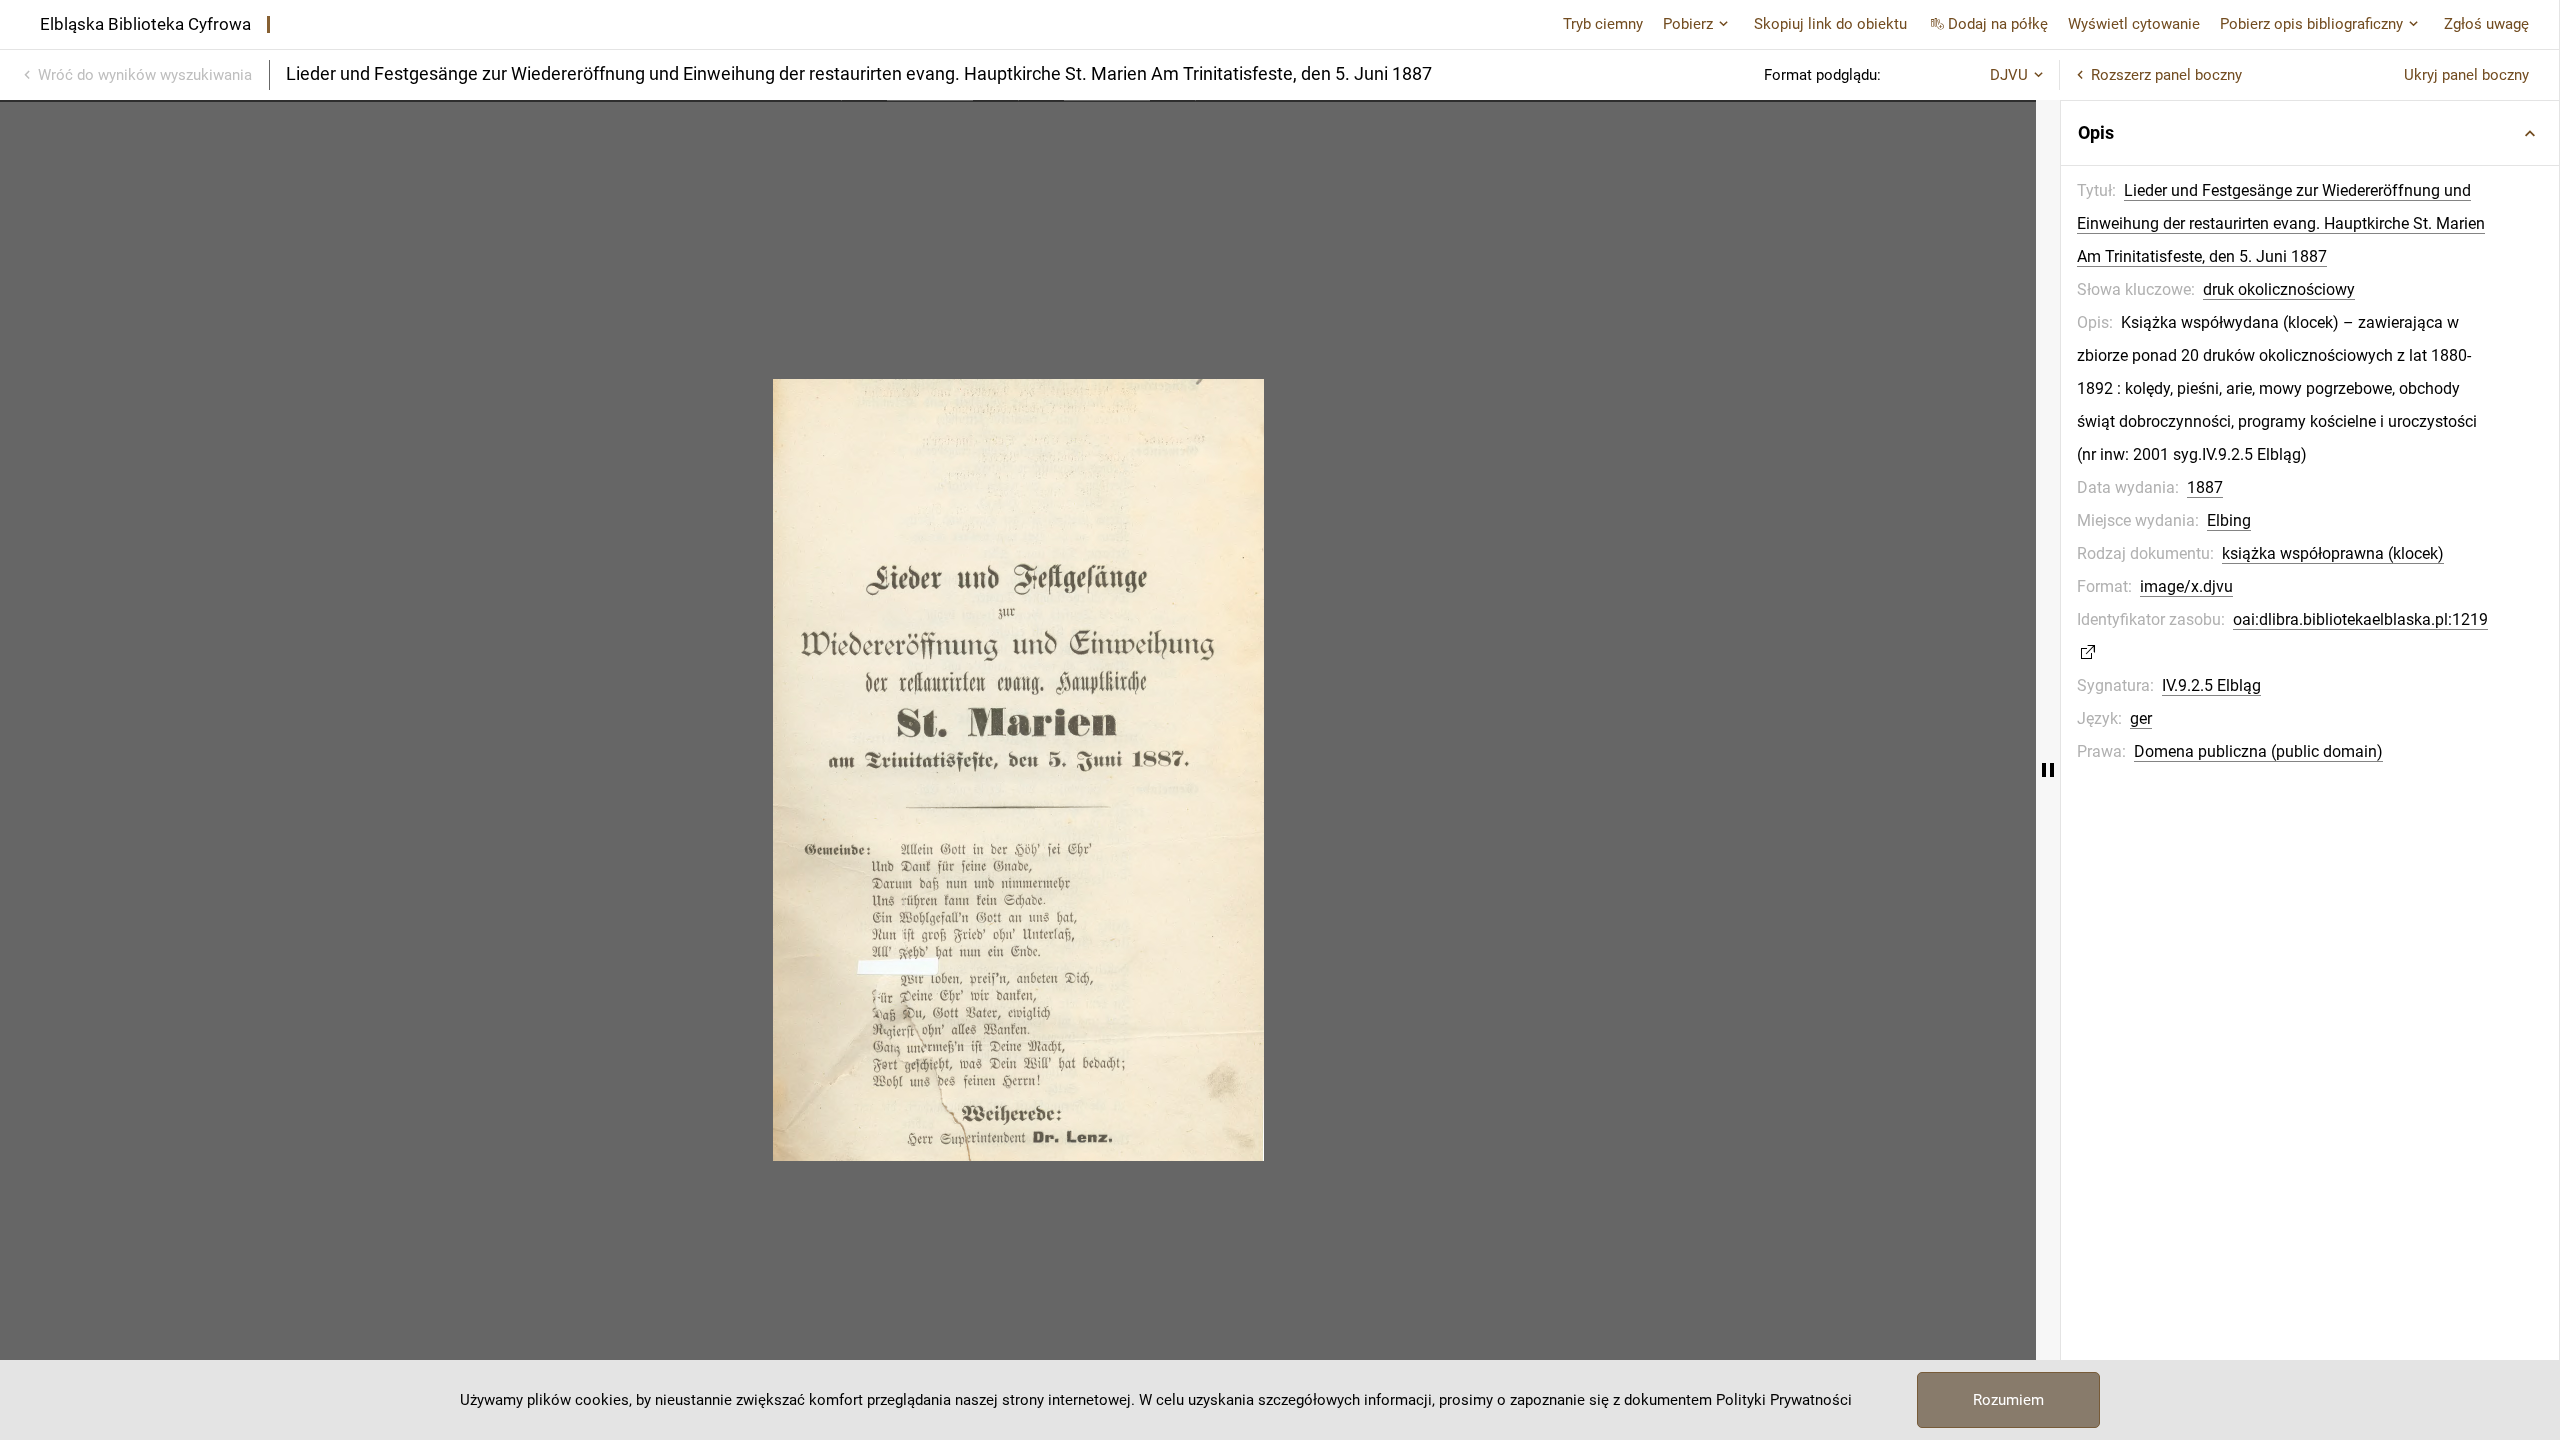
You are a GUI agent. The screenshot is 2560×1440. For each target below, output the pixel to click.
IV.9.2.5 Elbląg (2211, 685)
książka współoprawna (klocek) (2333, 553)
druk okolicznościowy (2279, 289)
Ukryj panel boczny (2466, 75)
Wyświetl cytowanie (2134, 24)
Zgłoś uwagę (2486, 24)
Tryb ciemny (1603, 24)
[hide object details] (2048, 770)
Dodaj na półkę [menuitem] (1998, 24)
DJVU (2009, 75)
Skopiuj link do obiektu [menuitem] (1830, 24)
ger (2141, 718)
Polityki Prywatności (1784, 1400)
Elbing (2229, 520)
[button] (2310, 133)
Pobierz (1688, 24)
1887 (2205, 487)
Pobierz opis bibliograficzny (2311, 24)
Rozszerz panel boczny (2166, 75)
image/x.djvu (2186, 586)
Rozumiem (2008, 1400)
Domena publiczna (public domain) (2258, 751)
